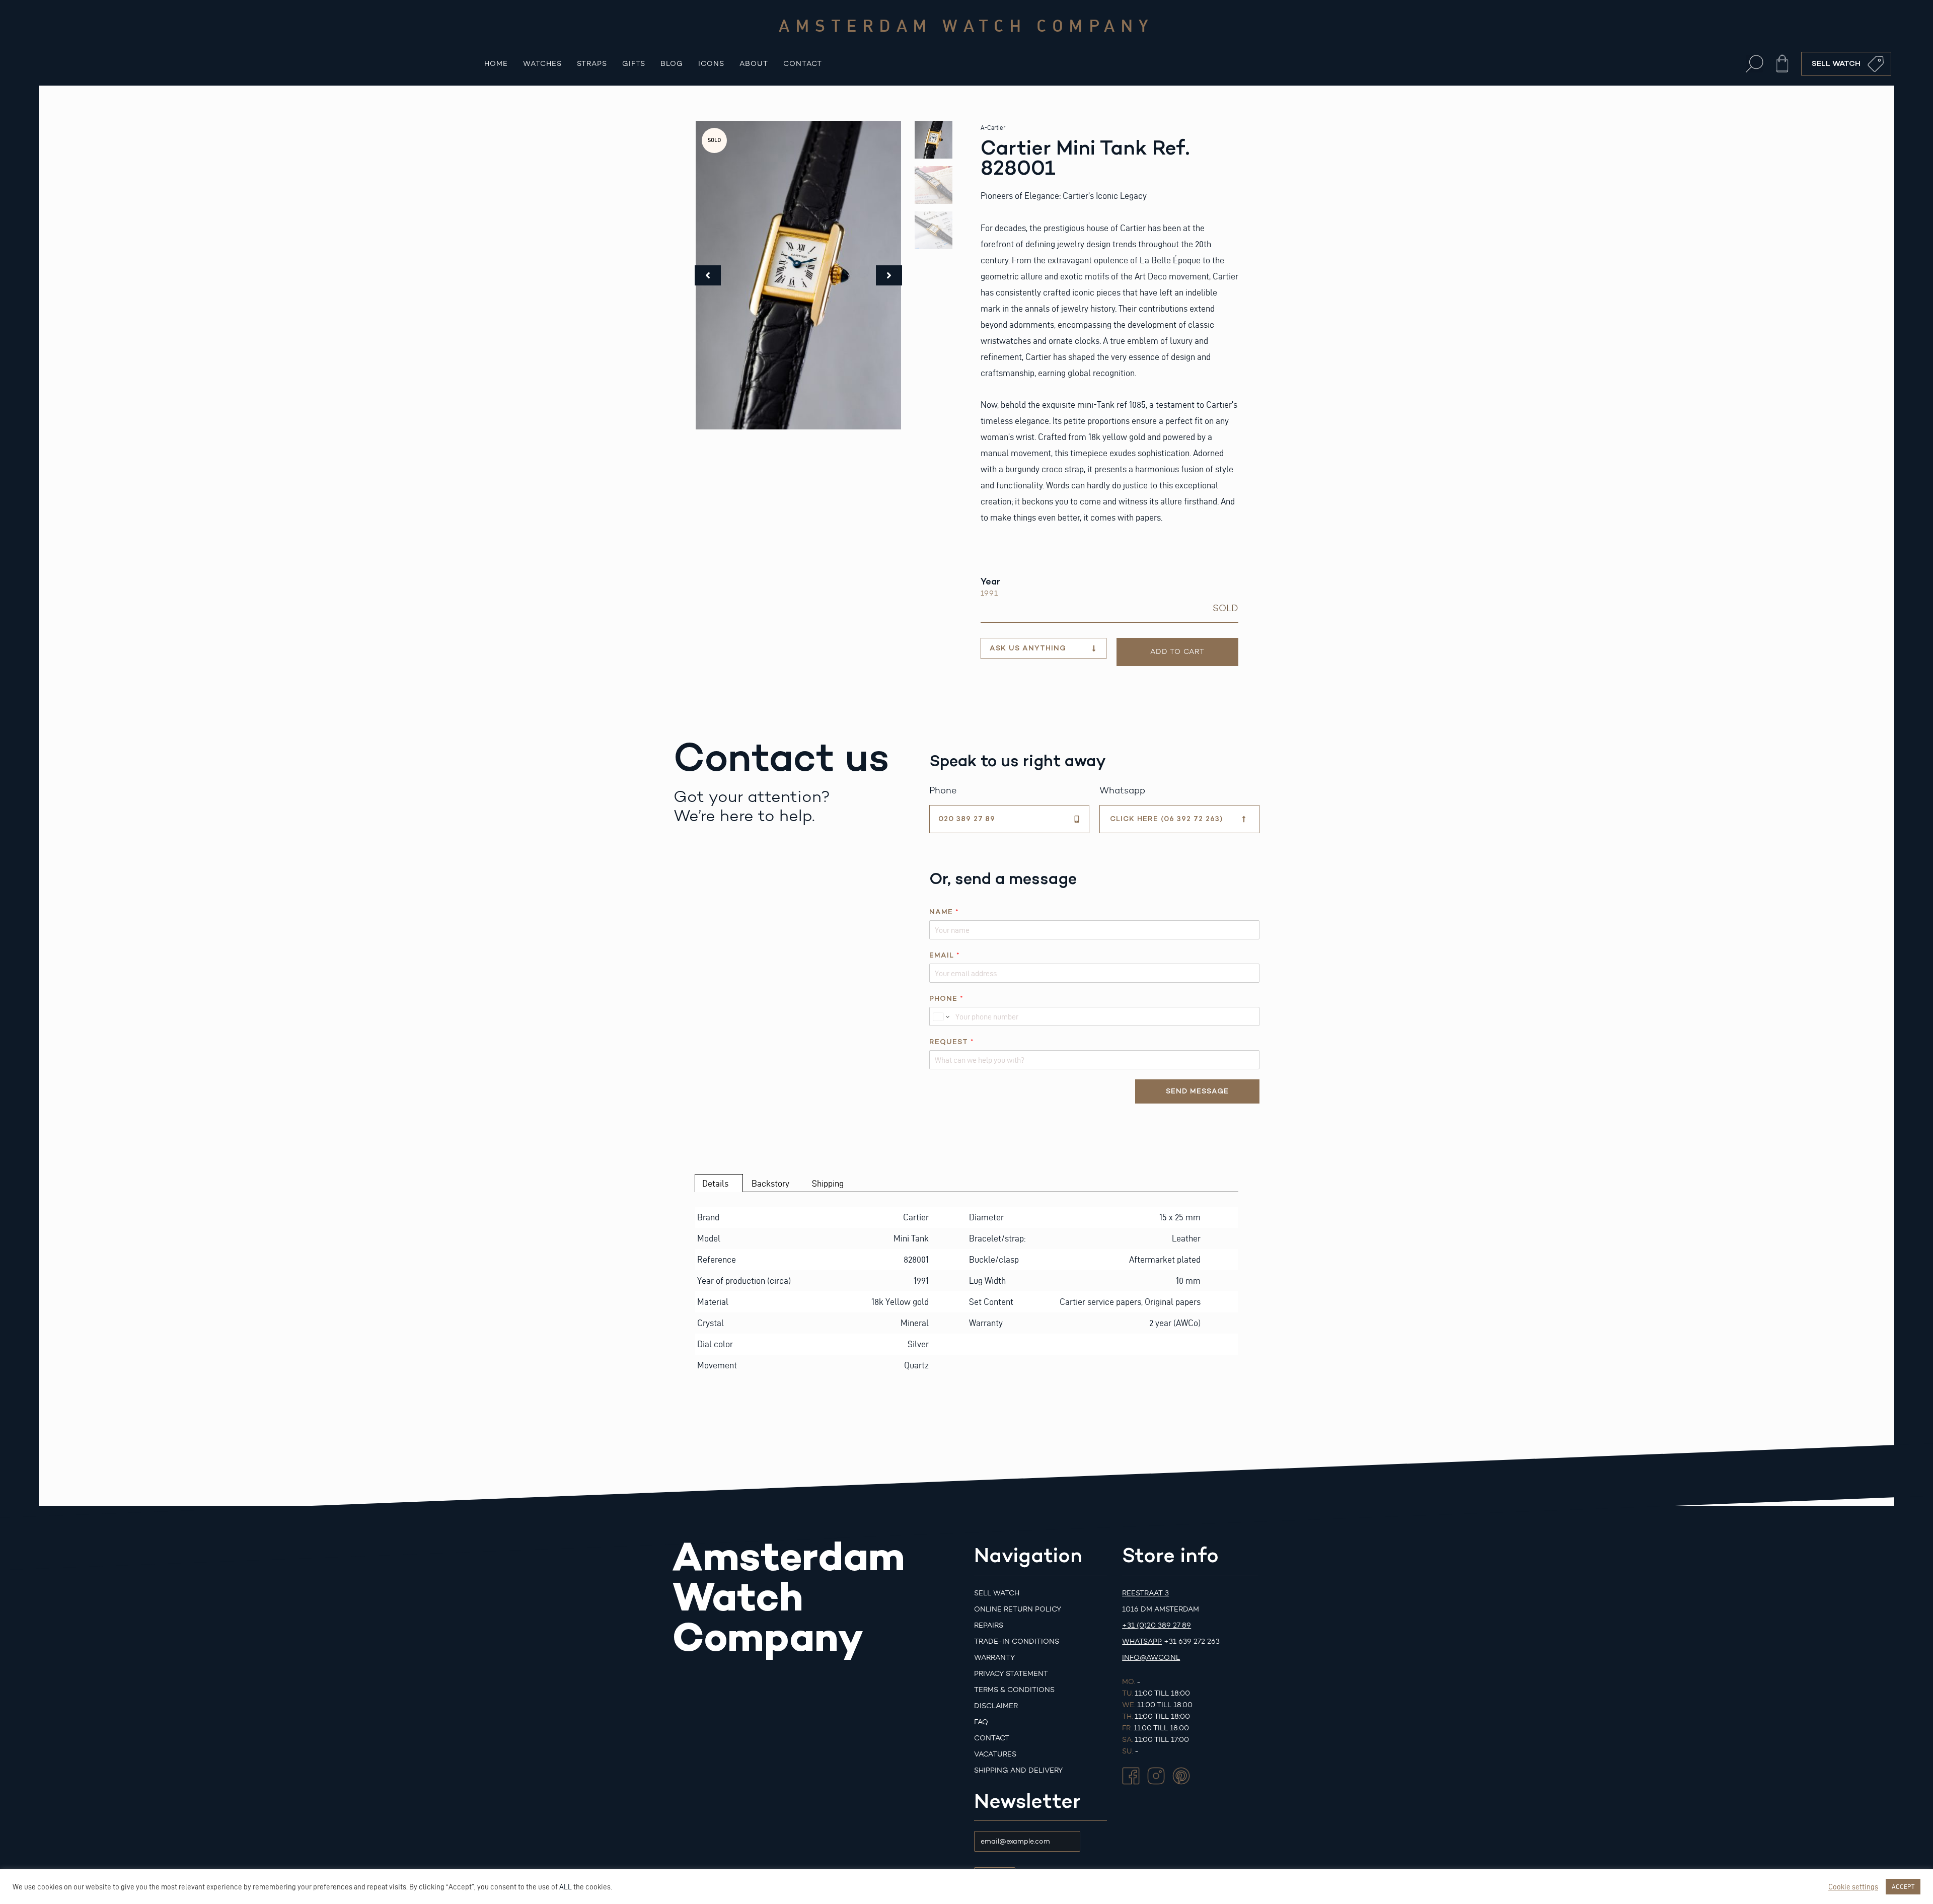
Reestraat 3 (1145, 1593)
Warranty (994, 1658)
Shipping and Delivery (1018, 1770)
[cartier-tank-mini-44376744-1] (798, 275)
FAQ (981, 1722)
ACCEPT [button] (1903, 1886)
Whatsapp (1142, 1641)
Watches (542, 64)
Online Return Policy (1018, 1609)
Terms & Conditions (1014, 1690)
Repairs (989, 1625)
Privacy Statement (1011, 1674)
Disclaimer (996, 1706)
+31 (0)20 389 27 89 (1157, 1625)
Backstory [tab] (770, 1183)
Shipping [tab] (828, 1183)
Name (944, 912)
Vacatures (995, 1754)
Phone (946, 999)
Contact (803, 64)
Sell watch (997, 1593)
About (754, 64)
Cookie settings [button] (1853, 1887)
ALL (566, 1887)
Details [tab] (715, 1183)
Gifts (634, 64)
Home (496, 64)
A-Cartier (993, 128)
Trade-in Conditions (1017, 1641)
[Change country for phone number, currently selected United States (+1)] (941, 1016)
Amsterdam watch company (966, 25)
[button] (1755, 64)
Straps (592, 64)
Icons (711, 64)
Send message (1197, 1091)
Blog (672, 64)
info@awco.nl (1151, 1658)
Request (951, 1042)
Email (944, 955)
